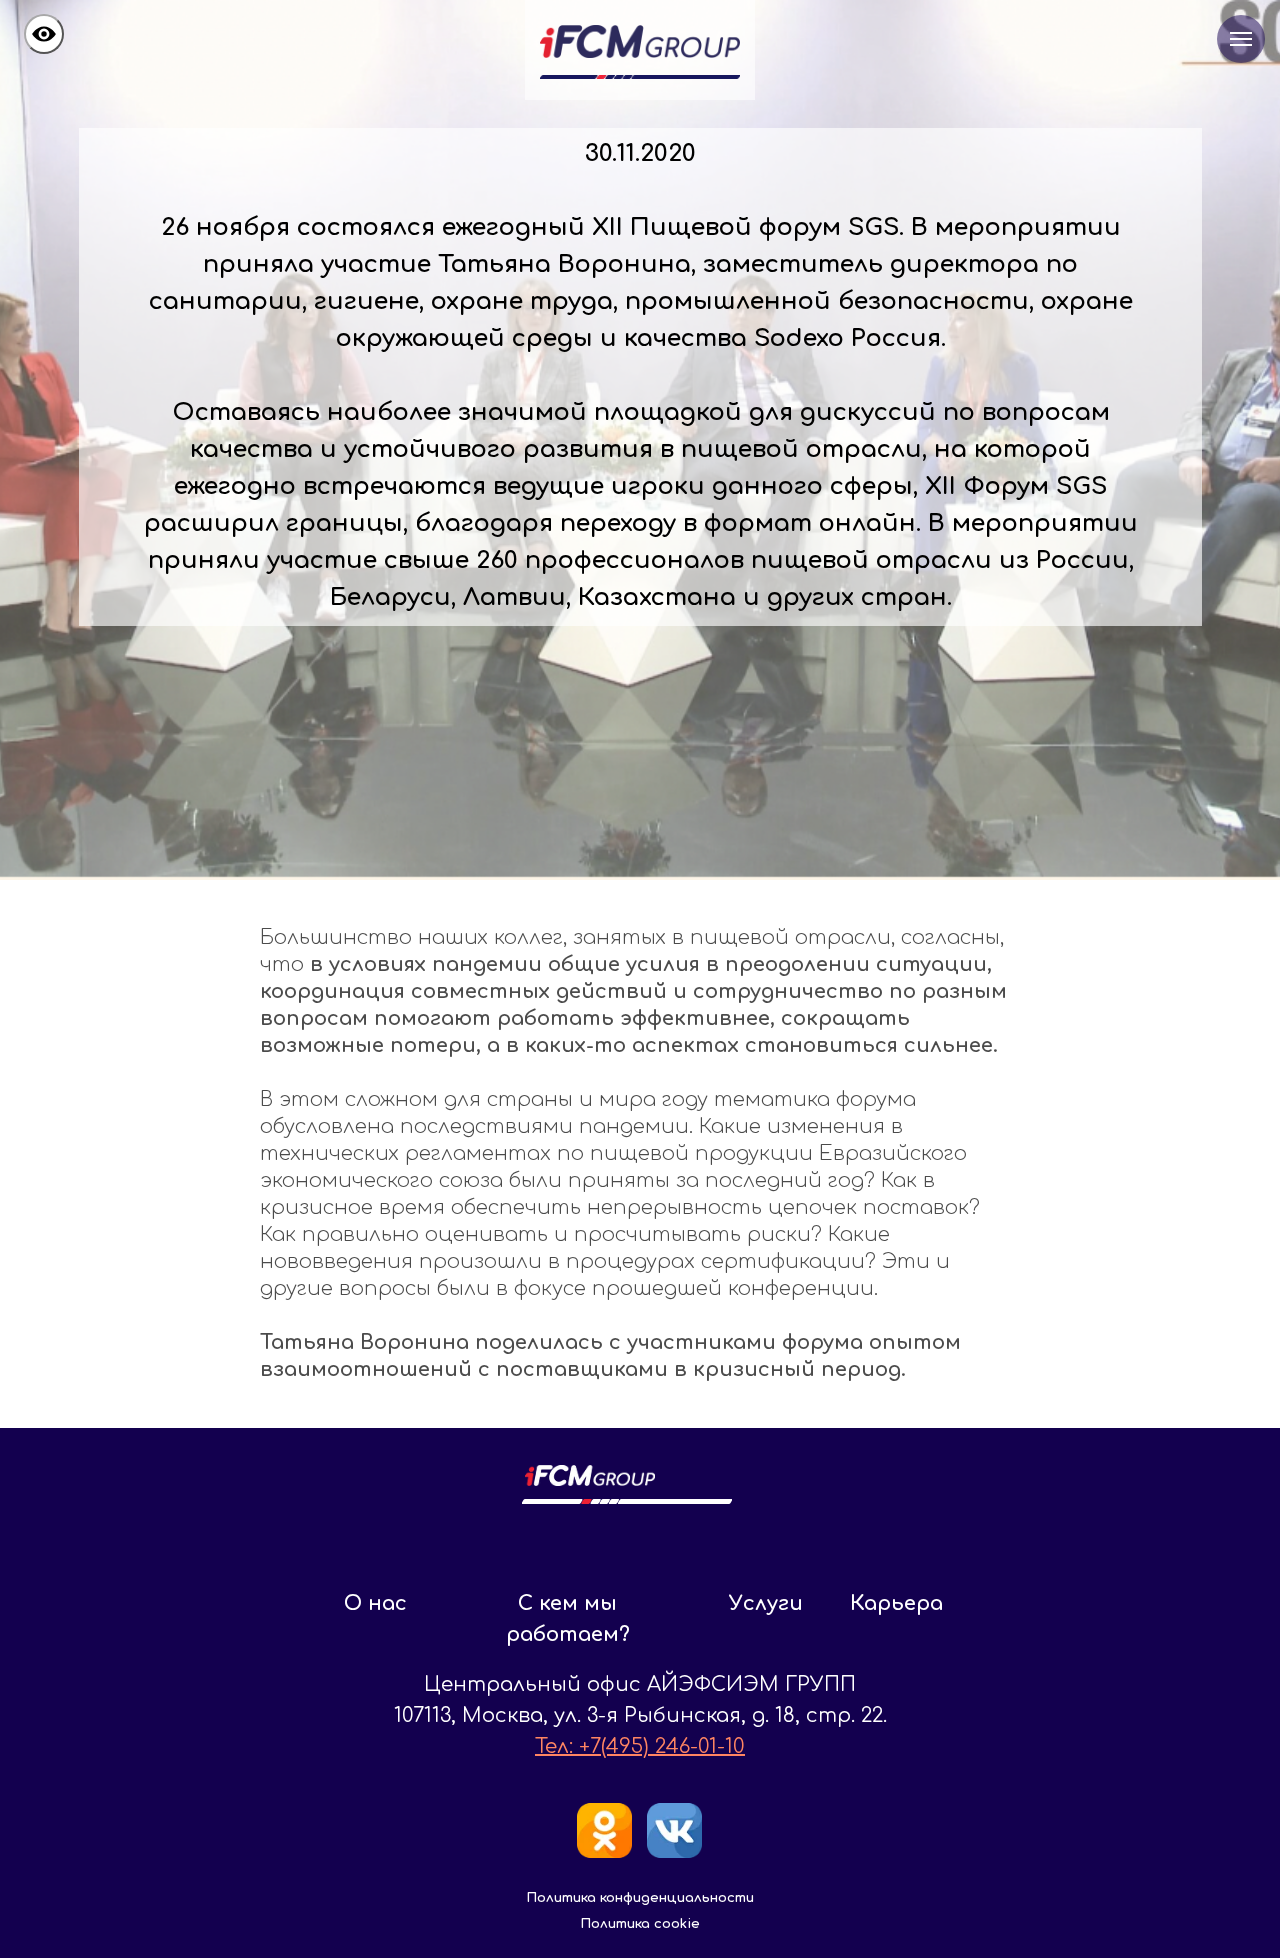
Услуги (766, 1603)
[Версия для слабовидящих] (44, 34)
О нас (375, 1603)
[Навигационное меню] (1241, 39)
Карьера (896, 1603)
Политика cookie (640, 1924)
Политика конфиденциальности (640, 1898)
